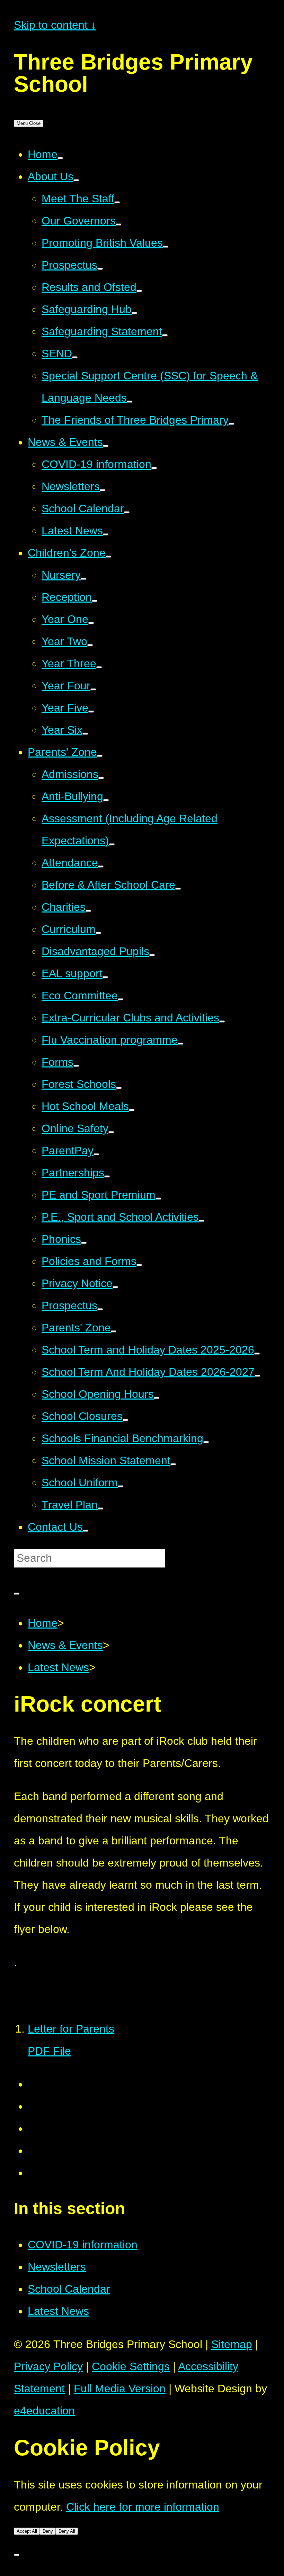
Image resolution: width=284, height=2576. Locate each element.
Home (43, 1623)
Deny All (67, 2531)
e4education (44, 2411)
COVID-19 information (83, 2245)
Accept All (27, 2531)
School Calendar (69, 2289)
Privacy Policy (48, 2366)
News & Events (65, 1645)
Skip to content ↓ (55, 25)
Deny (48, 2531)
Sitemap (232, 2344)
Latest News (58, 1667)
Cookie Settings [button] (131, 2366)
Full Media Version (120, 2389)
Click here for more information (143, 2507)
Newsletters (57, 2267)
